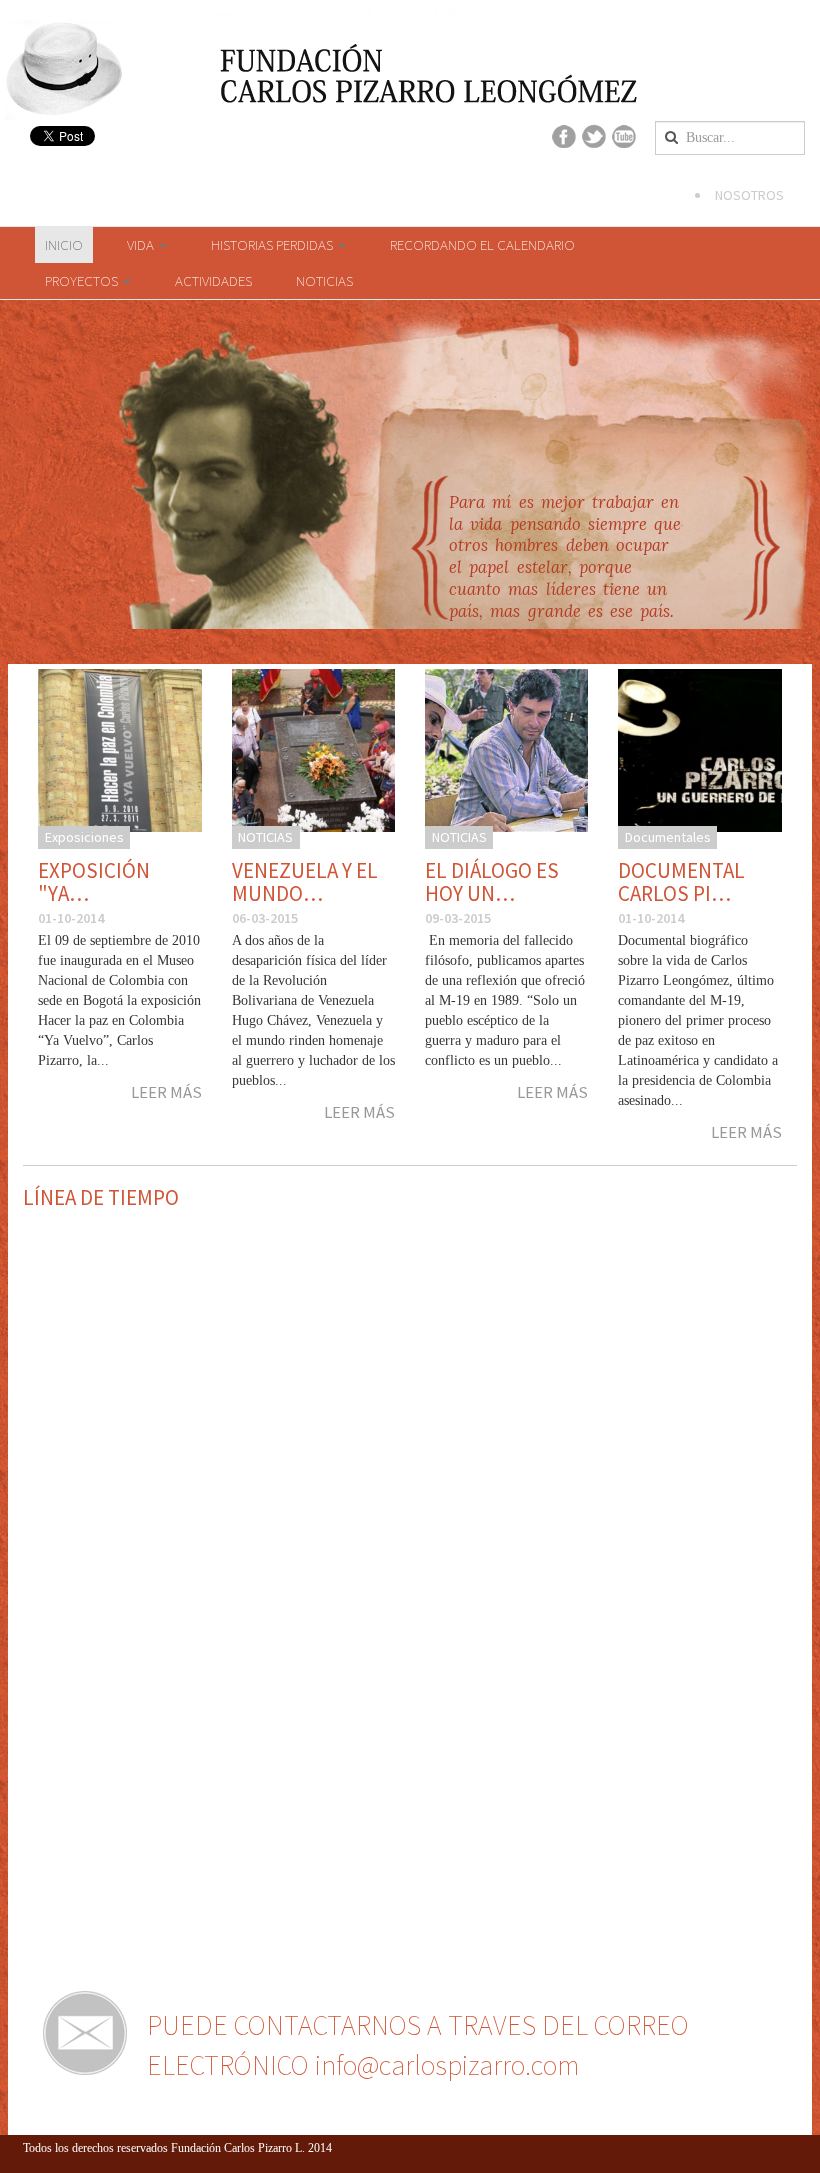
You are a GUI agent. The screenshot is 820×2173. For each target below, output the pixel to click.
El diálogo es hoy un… (492, 882)
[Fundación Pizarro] (326, 62)
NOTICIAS (324, 280)
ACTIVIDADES (213, 280)
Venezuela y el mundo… (305, 882)
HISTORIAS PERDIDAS (273, 244)
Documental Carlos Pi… (681, 882)
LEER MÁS (166, 1092)
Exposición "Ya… (94, 882)
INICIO (64, 244)
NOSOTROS (749, 195)
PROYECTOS (83, 280)
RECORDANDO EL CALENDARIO (482, 244)
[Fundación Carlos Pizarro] (65, 80)
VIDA (142, 244)
